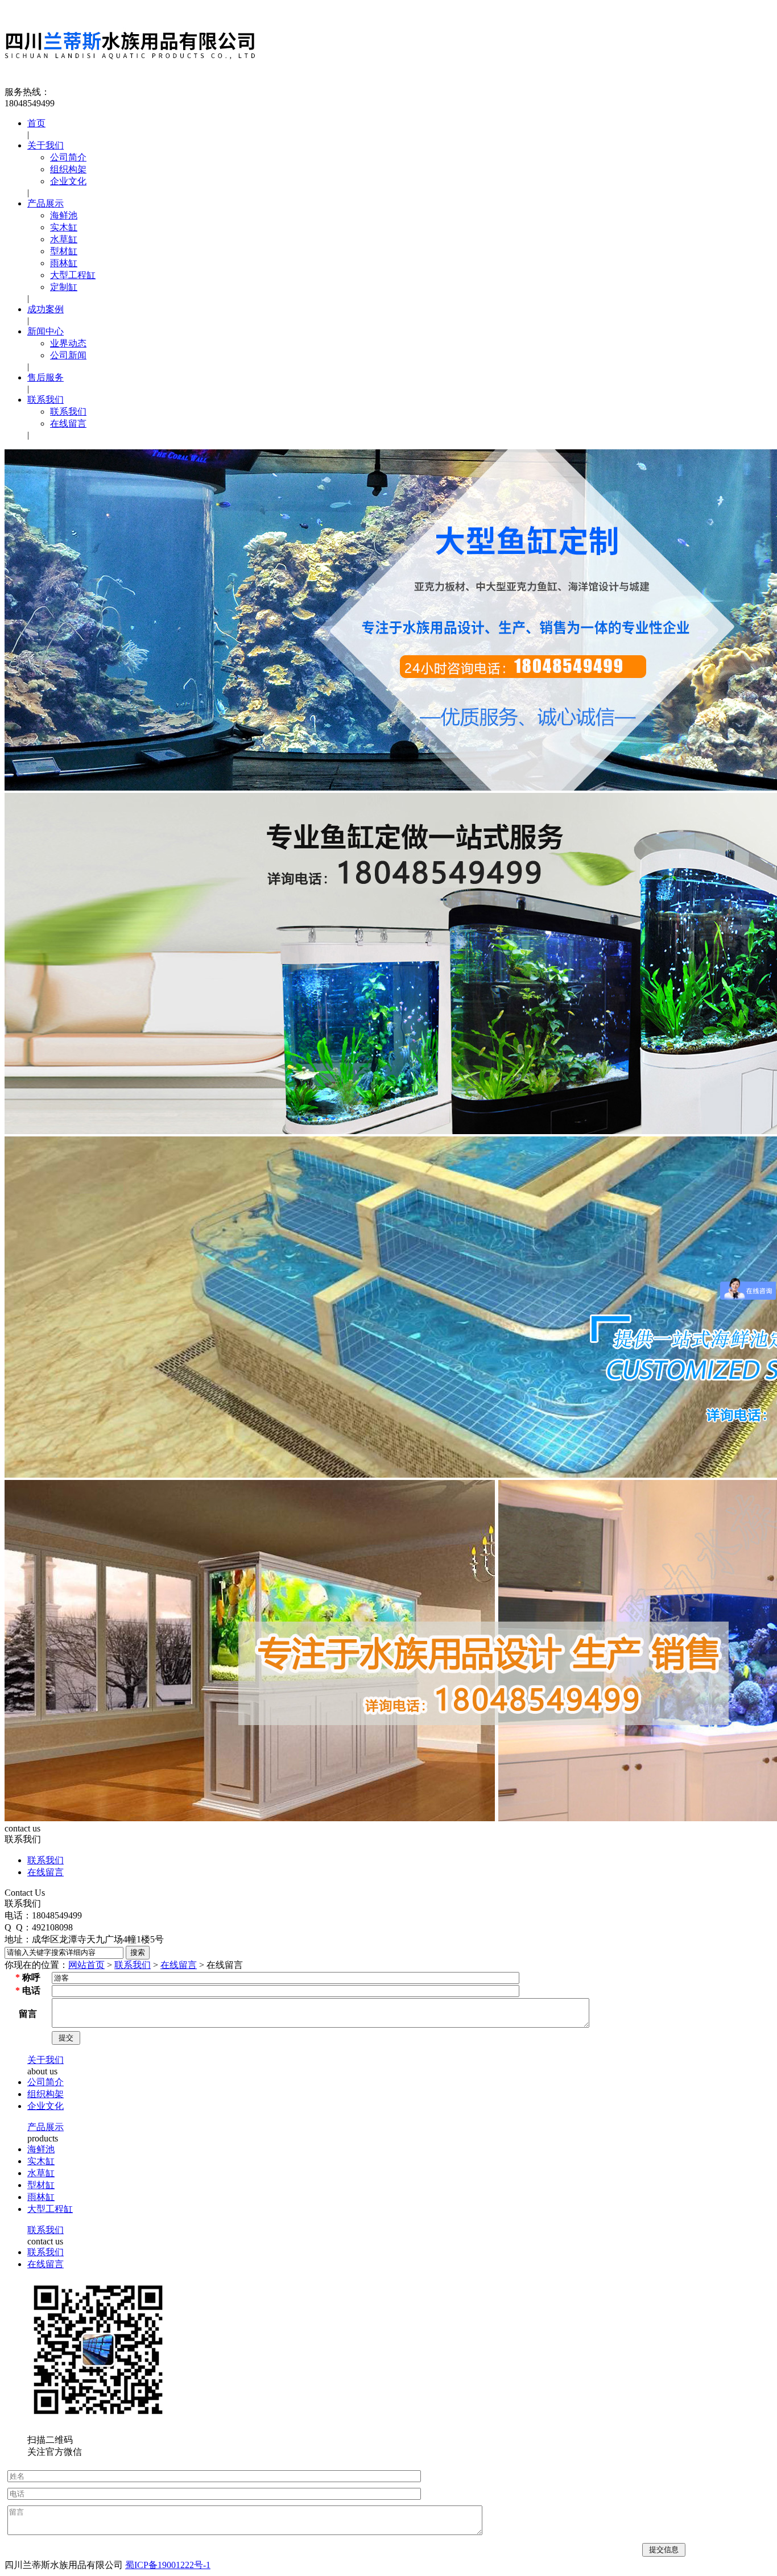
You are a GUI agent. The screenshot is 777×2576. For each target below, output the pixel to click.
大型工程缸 (73, 275)
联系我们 (46, 400)
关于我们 (46, 145)
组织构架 (68, 169)
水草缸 (64, 239)
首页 (36, 123)
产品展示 (46, 203)
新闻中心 (46, 331)
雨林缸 (64, 263)
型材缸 (64, 251)
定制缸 (64, 287)
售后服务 (46, 377)
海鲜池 (64, 215)
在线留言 (68, 423)
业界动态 (68, 343)
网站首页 (86, 1965)
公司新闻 (68, 355)
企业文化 (68, 181)
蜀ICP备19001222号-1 (168, 2565)
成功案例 (46, 309)
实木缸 (64, 227)
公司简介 (68, 157)
